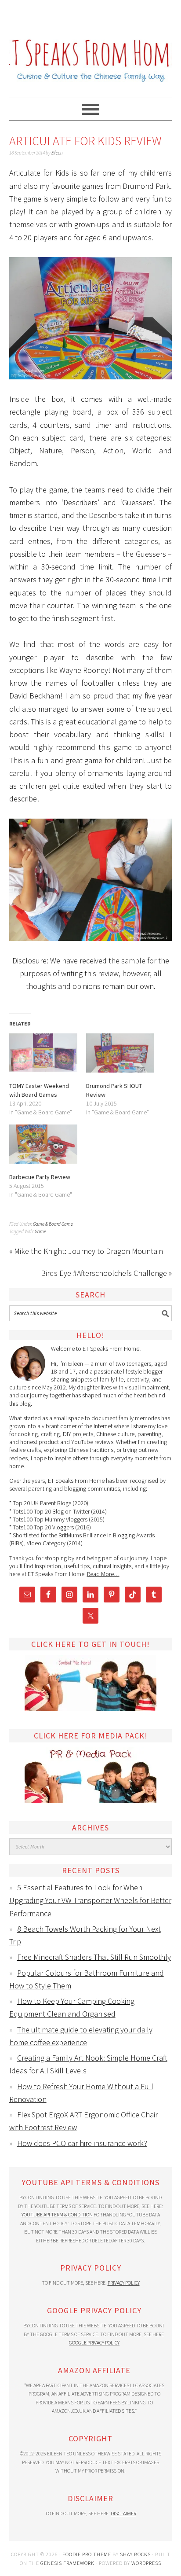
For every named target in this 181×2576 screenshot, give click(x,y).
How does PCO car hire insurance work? (82, 2143)
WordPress (146, 2563)
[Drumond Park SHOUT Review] (120, 1053)
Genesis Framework (67, 2563)
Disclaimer (123, 2513)
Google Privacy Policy (94, 2343)
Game (40, 1231)
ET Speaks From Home (91, 45)
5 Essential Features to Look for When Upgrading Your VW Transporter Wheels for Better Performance (90, 1900)
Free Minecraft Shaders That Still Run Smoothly (94, 1957)
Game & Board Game (53, 1224)
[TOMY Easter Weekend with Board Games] (43, 1053)
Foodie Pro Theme (87, 2554)
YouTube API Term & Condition (57, 2214)
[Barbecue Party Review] (43, 1144)
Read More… (103, 1574)
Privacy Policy (124, 2283)
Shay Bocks (135, 2554)
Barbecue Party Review (40, 1177)
